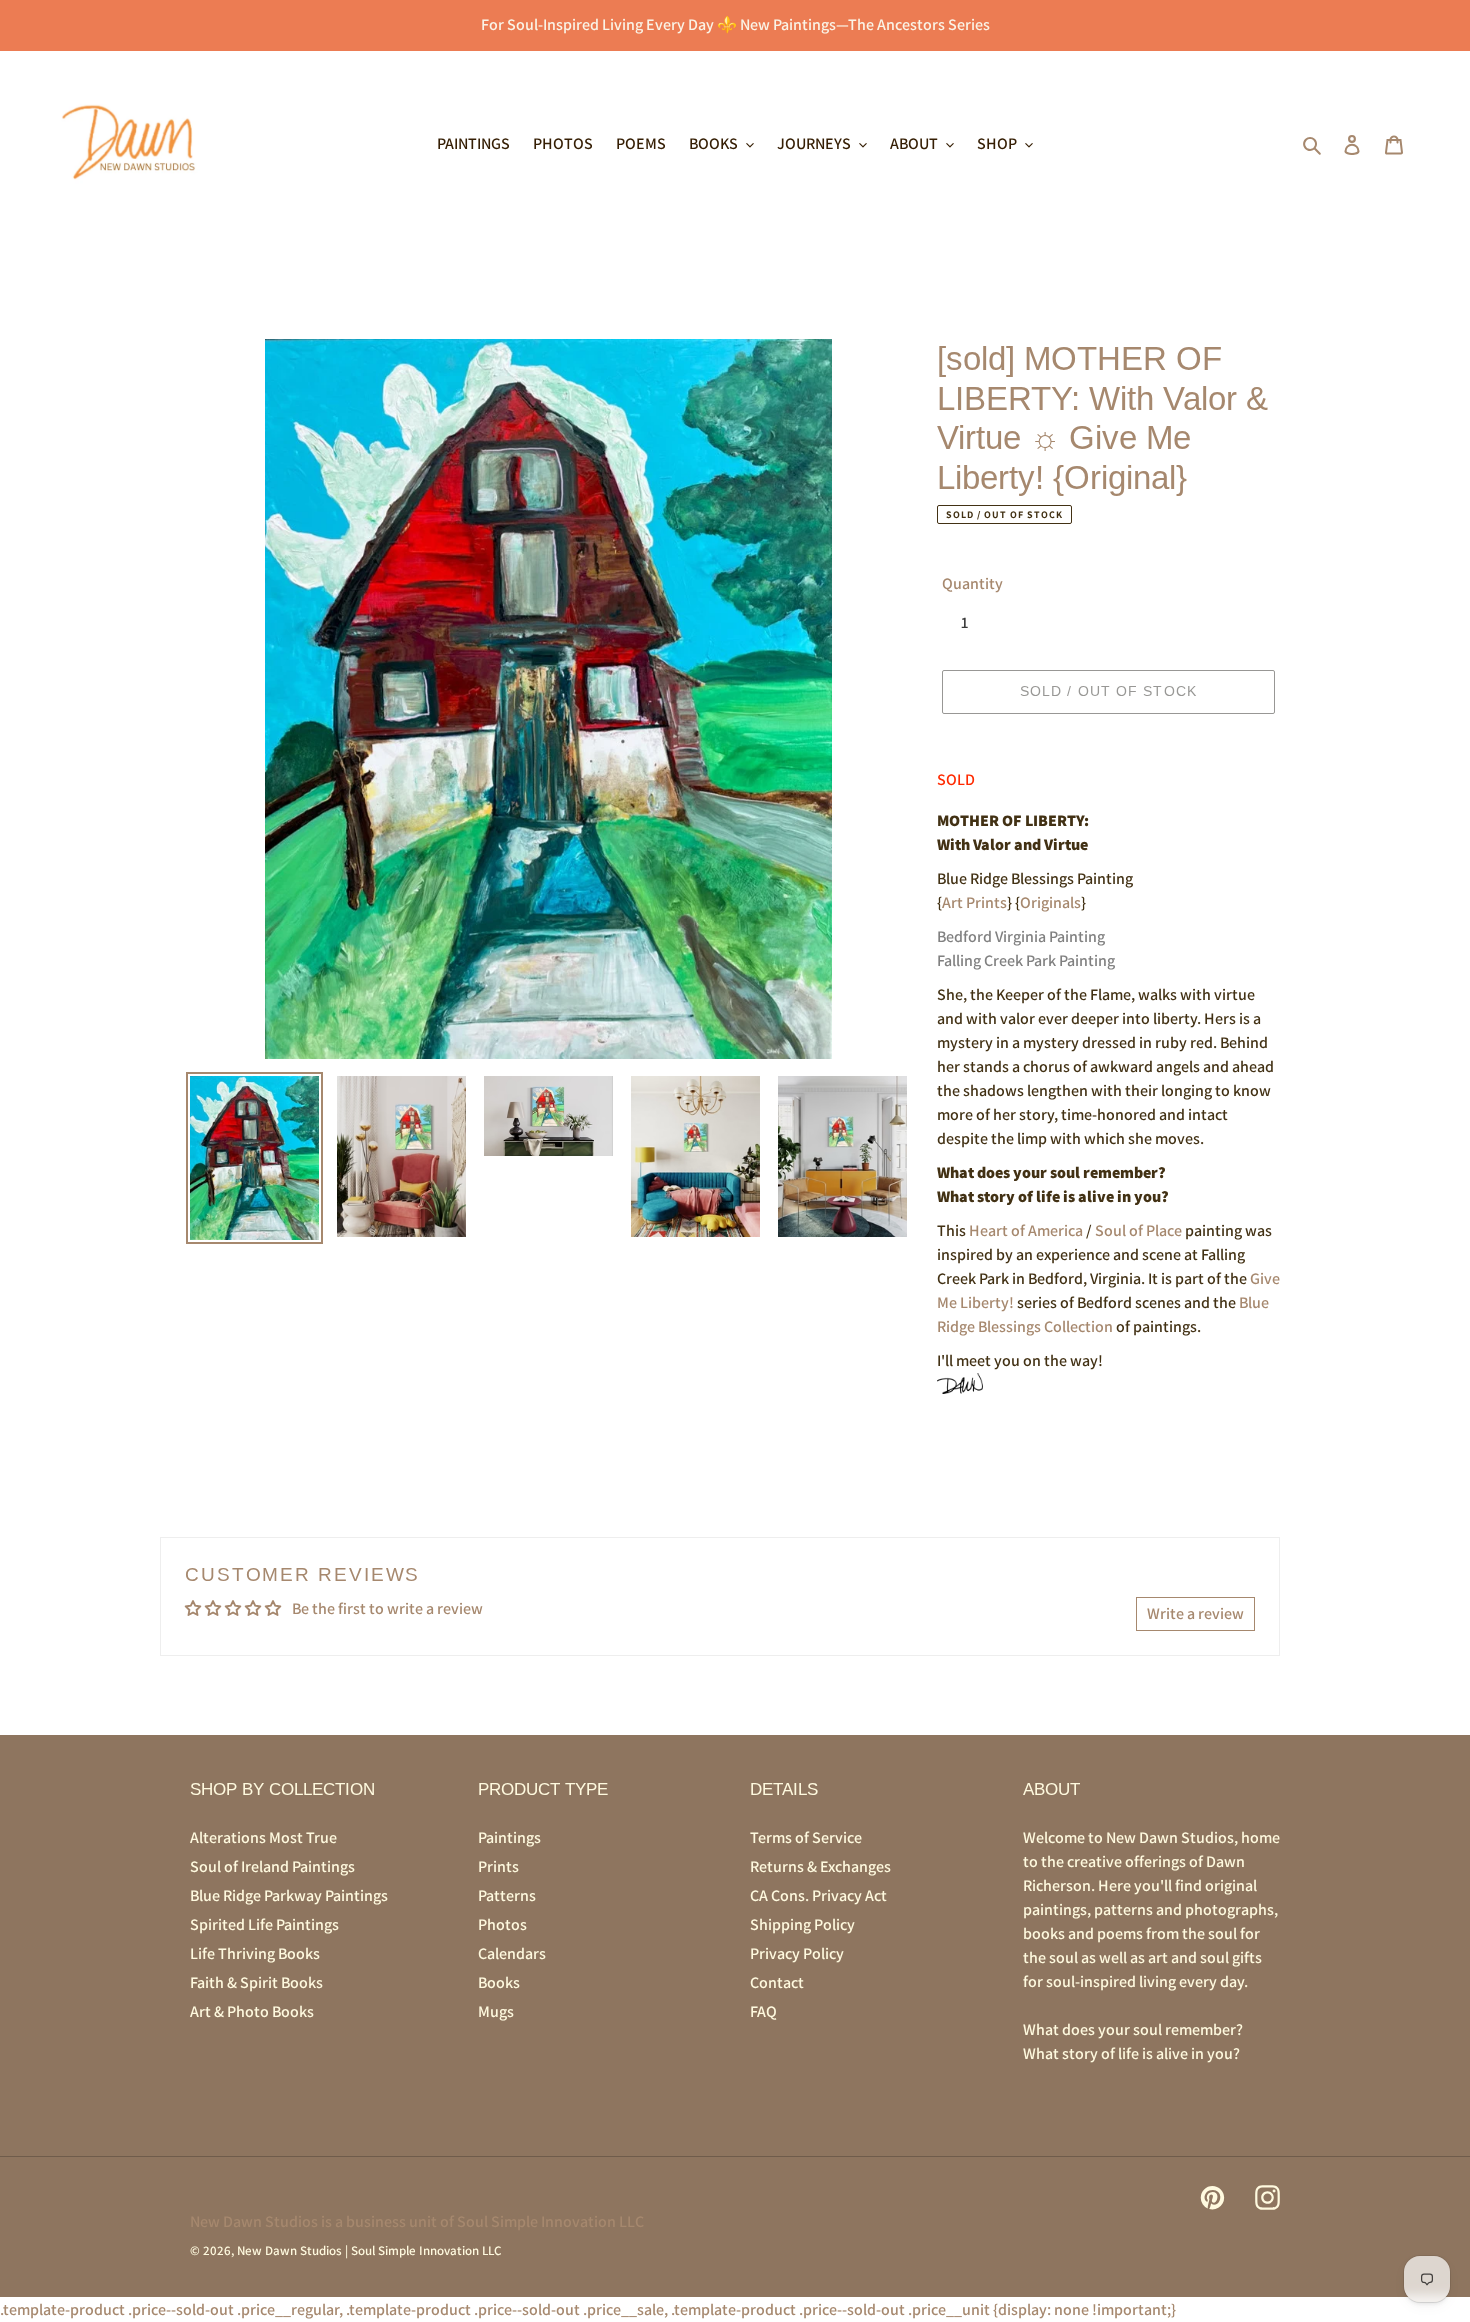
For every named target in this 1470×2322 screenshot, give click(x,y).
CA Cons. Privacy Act (818, 1895)
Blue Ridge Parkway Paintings (289, 1895)
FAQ (763, 2011)
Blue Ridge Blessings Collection (1103, 1314)
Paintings (509, 1837)
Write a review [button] (1195, 1613)
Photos (502, 1924)
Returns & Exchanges (820, 1866)
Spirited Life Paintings (264, 1924)
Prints (498, 1866)
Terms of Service (806, 1837)
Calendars (512, 1953)
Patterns (507, 1895)
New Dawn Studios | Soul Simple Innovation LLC (369, 2250)
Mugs (496, 2011)
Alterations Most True (263, 1837)
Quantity (972, 583)
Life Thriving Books (255, 1953)
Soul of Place (1138, 1230)
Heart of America (1026, 1230)
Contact (777, 1982)
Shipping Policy (802, 1924)
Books (499, 1982)
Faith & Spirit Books (256, 1982)
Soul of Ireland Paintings (272, 1866)
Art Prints (974, 902)
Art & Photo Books (252, 2011)
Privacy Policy (797, 1953)
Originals (1050, 902)
